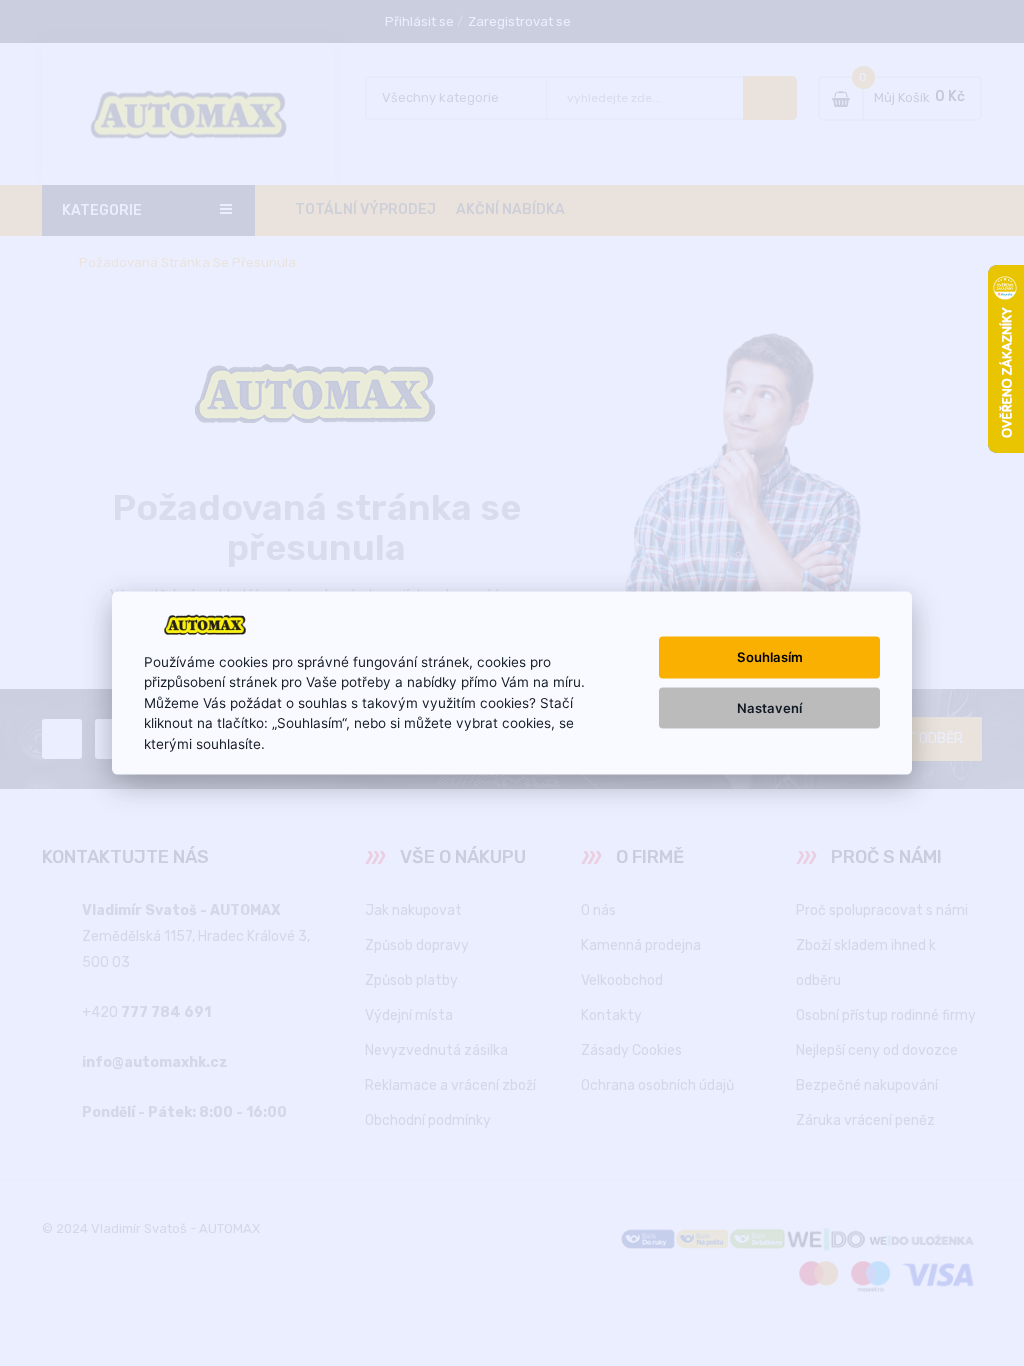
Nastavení (769, 707)
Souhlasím (770, 657)
